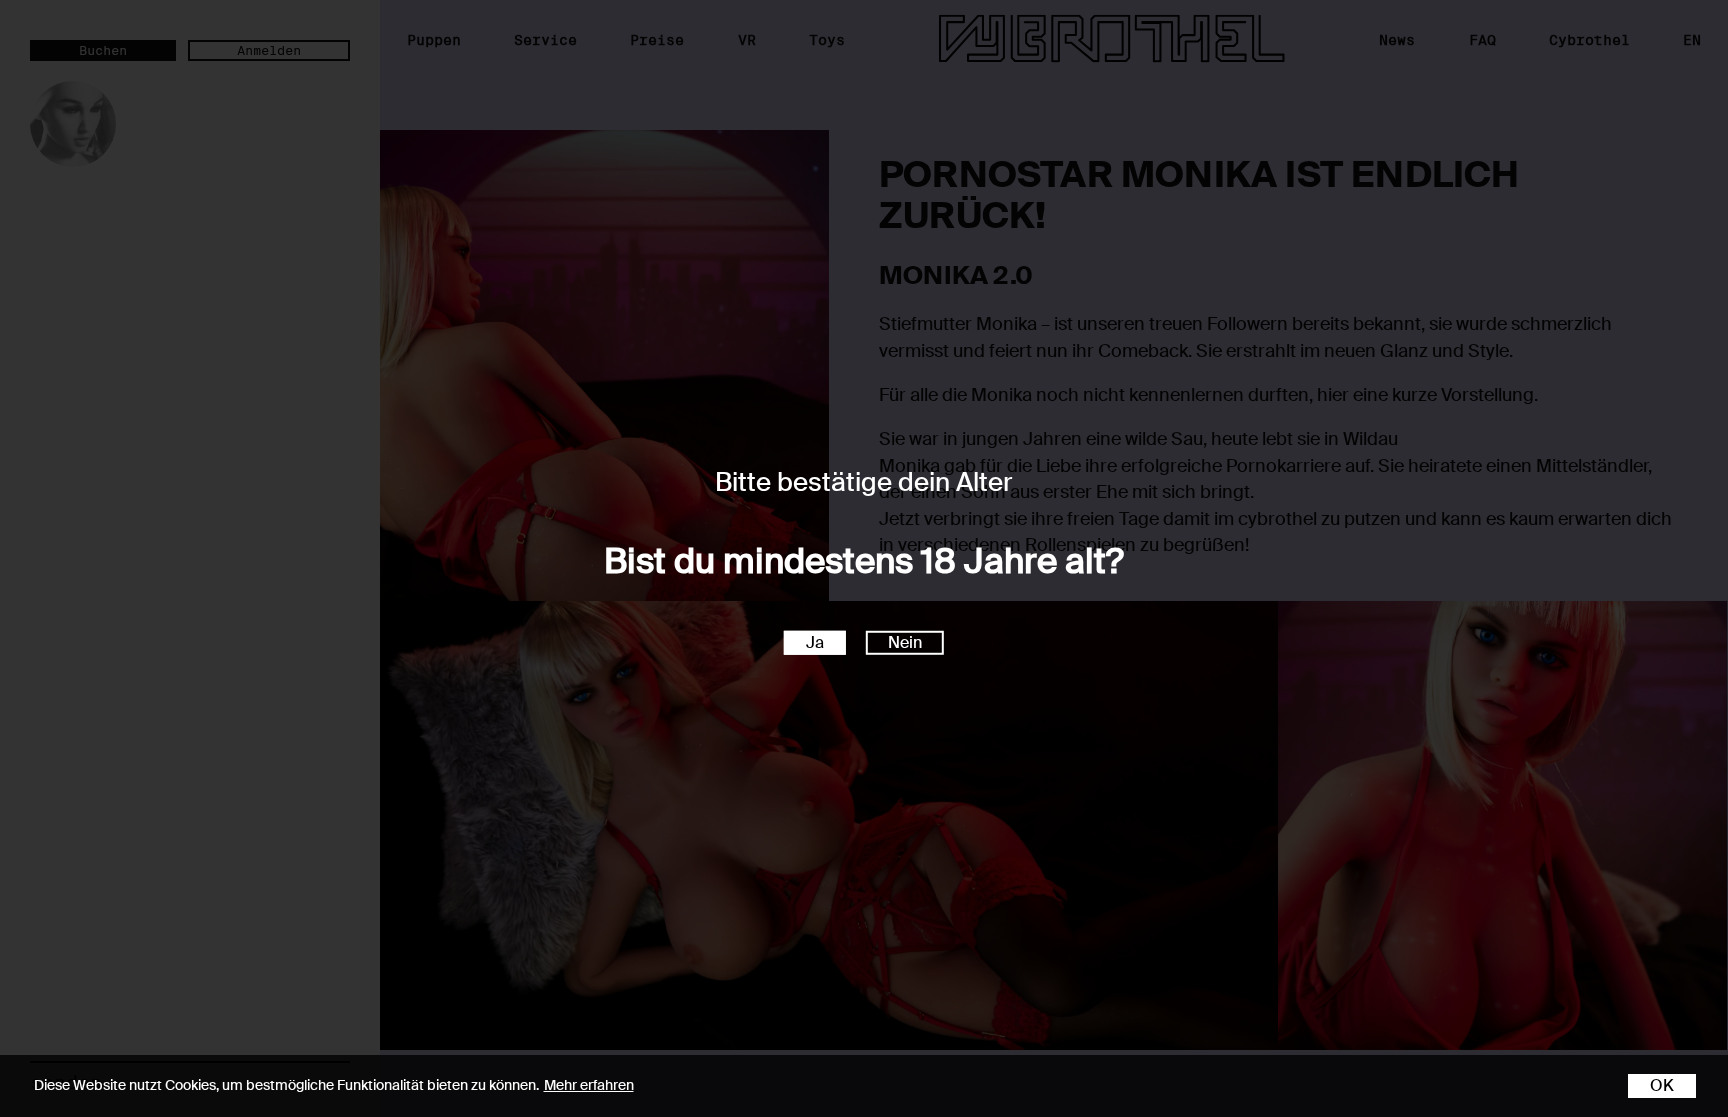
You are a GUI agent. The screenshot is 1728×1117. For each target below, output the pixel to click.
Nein (905, 642)
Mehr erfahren (589, 1085)
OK (1662, 1085)
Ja (815, 642)
